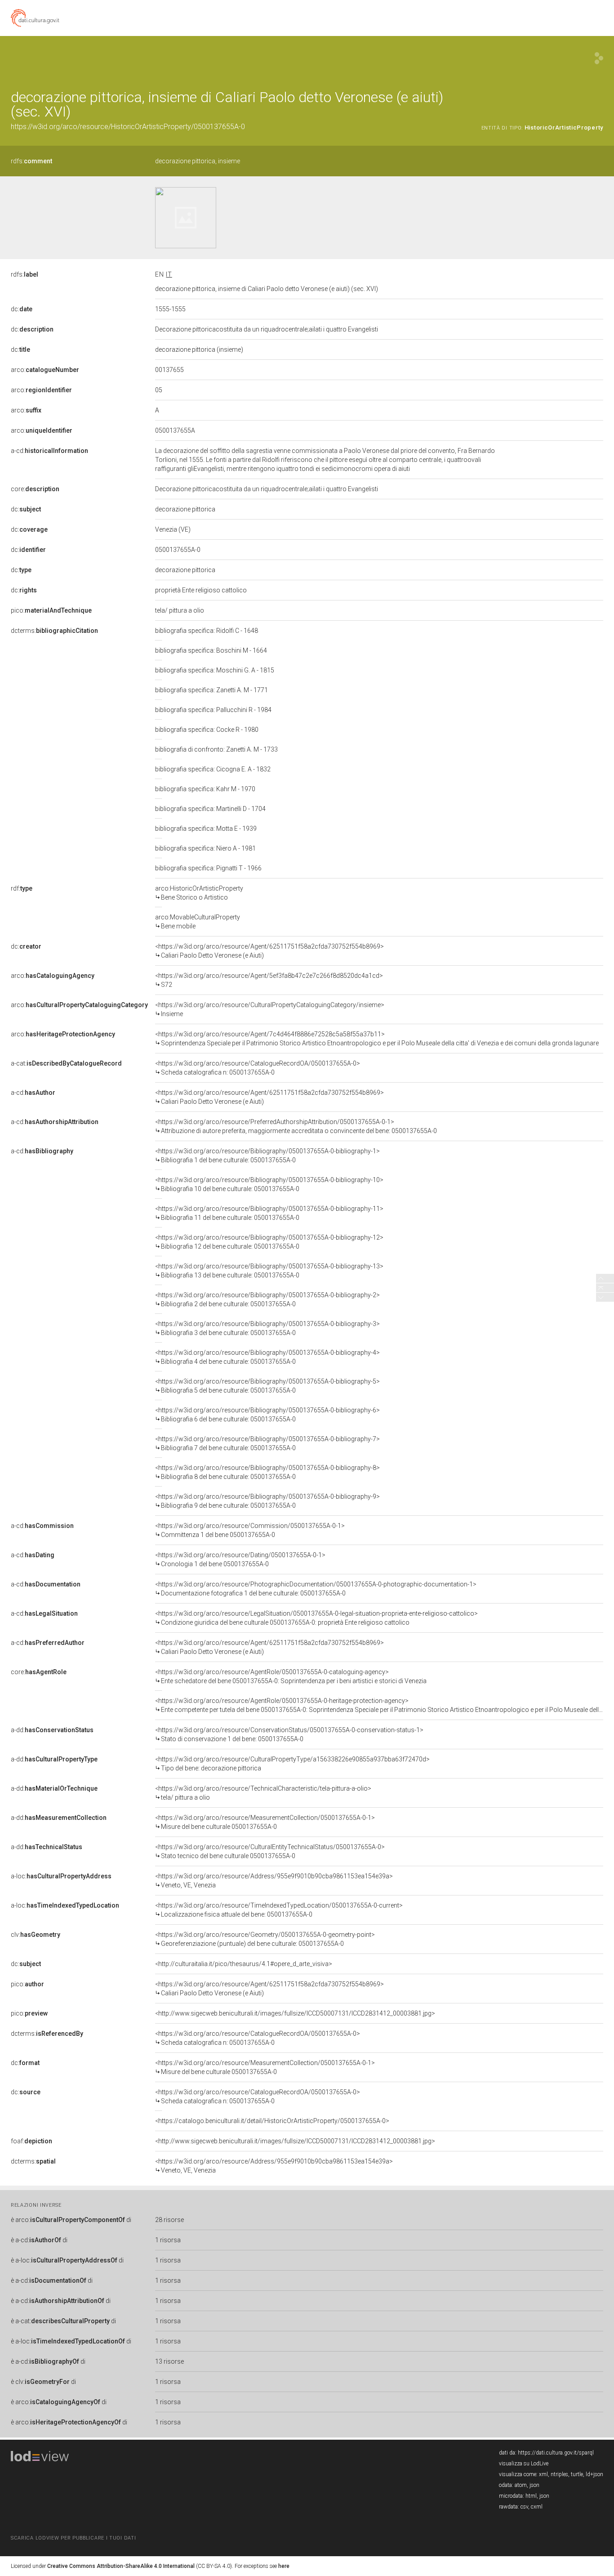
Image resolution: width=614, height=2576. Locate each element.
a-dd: (52, 1730)
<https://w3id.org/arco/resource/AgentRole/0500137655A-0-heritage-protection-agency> (379, 1705)
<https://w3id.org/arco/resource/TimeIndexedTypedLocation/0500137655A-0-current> (279, 1910)
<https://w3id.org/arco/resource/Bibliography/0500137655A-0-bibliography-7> (267, 1443)
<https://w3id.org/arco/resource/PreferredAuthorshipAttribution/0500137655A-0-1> (296, 1126)
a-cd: (49, 451)
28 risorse (169, 2220)
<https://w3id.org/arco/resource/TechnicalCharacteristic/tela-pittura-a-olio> (263, 1793)
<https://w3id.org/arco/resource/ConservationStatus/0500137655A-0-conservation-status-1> (289, 1734)
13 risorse (169, 2361)
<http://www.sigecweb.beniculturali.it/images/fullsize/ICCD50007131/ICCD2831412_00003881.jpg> (295, 2013)
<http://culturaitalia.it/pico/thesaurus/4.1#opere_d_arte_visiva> (244, 1964)
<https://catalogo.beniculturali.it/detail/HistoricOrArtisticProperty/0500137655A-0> (272, 2121)
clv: (36, 1935)
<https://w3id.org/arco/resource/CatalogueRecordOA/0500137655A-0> (258, 1068)
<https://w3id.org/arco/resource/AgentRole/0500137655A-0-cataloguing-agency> (291, 1676)
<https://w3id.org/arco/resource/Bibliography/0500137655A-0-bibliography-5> (267, 1386)
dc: (22, 309)
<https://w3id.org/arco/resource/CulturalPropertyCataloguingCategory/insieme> (270, 1009)
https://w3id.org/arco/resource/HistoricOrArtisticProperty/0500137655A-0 (128, 127)
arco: (45, 370)
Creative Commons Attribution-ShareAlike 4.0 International (121, 2566)
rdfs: (31, 161)
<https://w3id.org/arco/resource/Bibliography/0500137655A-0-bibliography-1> (267, 1156)
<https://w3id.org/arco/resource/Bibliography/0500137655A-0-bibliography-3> (267, 1328)
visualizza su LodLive (524, 2464)
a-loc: (61, 1876)
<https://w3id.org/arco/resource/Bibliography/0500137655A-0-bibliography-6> (267, 1415)
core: (35, 489)
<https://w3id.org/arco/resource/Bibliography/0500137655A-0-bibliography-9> (267, 1501)
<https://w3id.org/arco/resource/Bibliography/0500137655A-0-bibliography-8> (267, 1472)
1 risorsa (168, 2240)
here (284, 2566)
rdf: (22, 888)
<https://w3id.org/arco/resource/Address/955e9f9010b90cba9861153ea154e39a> (274, 1881)
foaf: (31, 2141)
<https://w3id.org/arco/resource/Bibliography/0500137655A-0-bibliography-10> (269, 1184)
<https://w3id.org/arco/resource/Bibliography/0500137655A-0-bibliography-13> (269, 1271)
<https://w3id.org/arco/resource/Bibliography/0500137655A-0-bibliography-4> (267, 1357)
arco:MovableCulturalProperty (198, 922)
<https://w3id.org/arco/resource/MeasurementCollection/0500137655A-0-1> (265, 1822)
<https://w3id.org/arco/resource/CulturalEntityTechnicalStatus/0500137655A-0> (270, 1851)
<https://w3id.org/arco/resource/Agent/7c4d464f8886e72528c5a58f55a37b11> (377, 1039)
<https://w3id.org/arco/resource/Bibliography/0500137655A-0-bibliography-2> (267, 1299)
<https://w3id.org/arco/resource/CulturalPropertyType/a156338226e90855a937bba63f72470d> (292, 1764)
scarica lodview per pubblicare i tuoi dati (73, 2538)
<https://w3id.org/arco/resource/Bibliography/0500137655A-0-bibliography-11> (269, 1213)
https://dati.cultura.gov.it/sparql (556, 2453)
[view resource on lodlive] (599, 58)
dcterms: (54, 631)
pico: (51, 610)
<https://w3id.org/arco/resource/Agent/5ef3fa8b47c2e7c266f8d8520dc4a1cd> (269, 980)
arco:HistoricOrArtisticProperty (199, 893)
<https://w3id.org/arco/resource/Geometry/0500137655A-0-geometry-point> (265, 1939)
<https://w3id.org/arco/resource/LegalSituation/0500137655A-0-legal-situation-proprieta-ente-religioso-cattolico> (316, 1618)
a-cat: (66, 1063)
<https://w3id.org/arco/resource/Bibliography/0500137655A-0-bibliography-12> (269, 1242)
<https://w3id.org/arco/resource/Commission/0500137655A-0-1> (250, 1530)
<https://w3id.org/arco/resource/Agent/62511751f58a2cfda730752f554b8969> (269, 951)
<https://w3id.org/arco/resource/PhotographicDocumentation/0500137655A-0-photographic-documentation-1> (316, 1589)
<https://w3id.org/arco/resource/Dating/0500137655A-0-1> (240, 1559)
